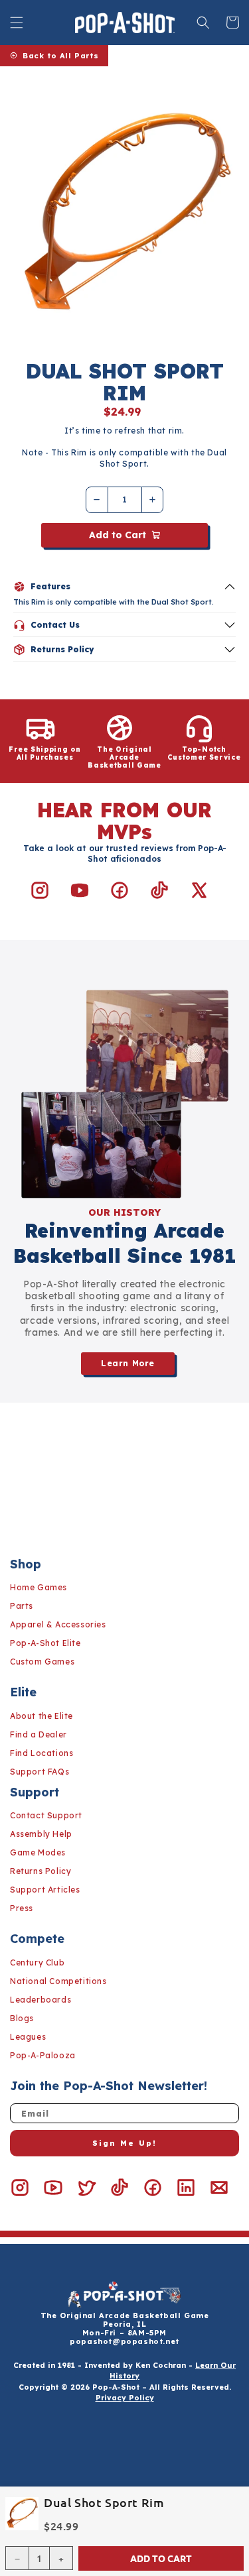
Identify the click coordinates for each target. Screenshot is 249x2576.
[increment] (153, 500)
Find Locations (41, 1753)
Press (22, 1908)
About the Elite (41, 1716)
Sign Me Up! (124, 2143)
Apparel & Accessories (58, 1624)
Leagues (28, 2037)
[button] (17, 23)
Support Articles (45, 1890)
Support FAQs (40, 1772)
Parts (22, 1606)
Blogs (22, 2018)
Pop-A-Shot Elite (45, 1643)
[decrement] (97, 500)
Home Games (39, 1587)
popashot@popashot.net (124, 2341)
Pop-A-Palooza (43, 2055)
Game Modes (38, 1852)
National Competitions (58, 1981)
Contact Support (46, 1815)
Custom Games (42, 1662)
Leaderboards (41, 2000)
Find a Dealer (39, 1734)
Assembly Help (41, 1834)
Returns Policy (41, 1871)
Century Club (37, 1962)
